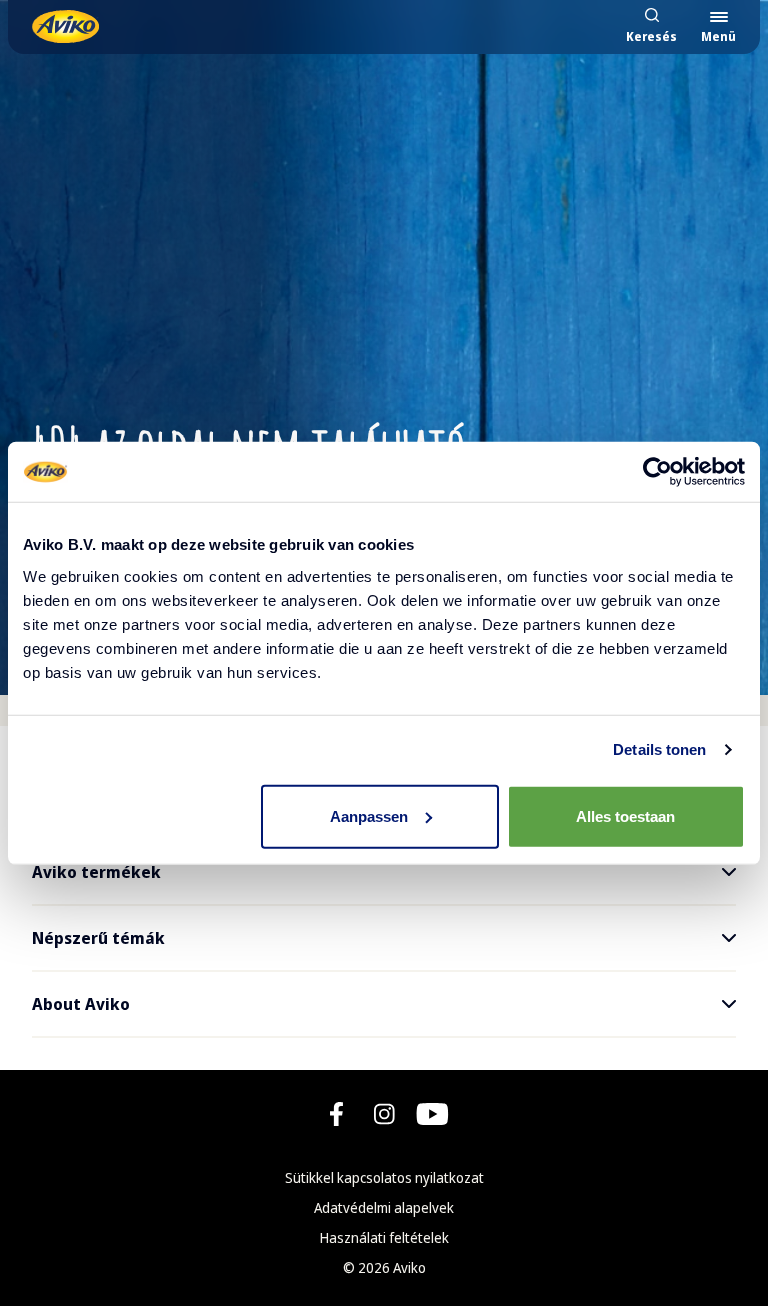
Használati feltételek (384, 1237)
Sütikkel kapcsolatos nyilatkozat (384, 1177)
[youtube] (432, 1114)
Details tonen (659, 749)
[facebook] (336, 1114)
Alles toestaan (625, 815)
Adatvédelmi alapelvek (384, 1207)
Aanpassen (369, 815)
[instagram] (384, 1114)
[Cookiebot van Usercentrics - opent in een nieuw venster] (657, 472)
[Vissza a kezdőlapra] (65, 26)
